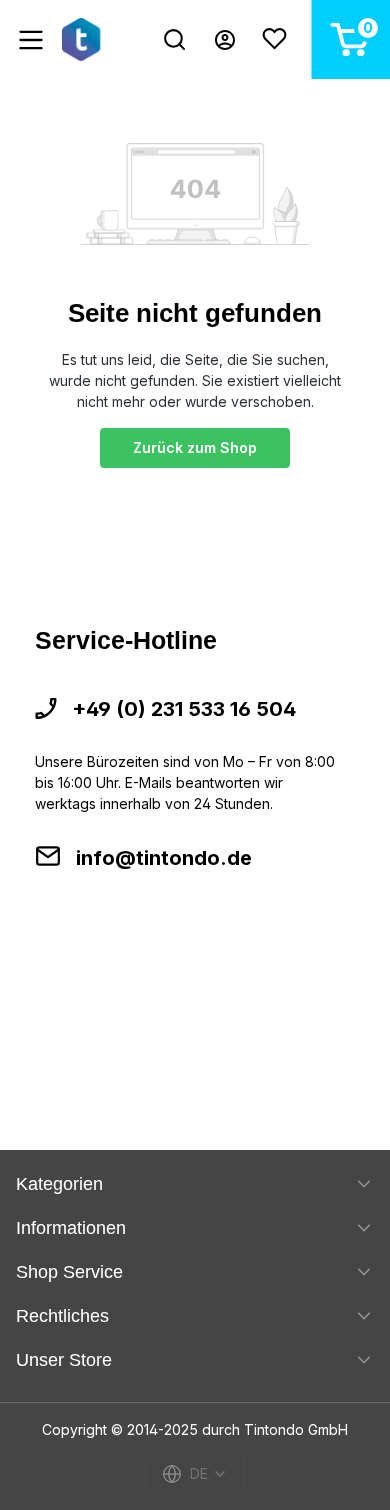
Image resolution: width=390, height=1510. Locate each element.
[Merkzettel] (274, 39)
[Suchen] (174, 39)
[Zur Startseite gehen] (84, 39)
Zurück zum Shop (195, 447)
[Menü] (31, 40)
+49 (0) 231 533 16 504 (184, 709)
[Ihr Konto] (225, 40)
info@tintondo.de (164, 858)
